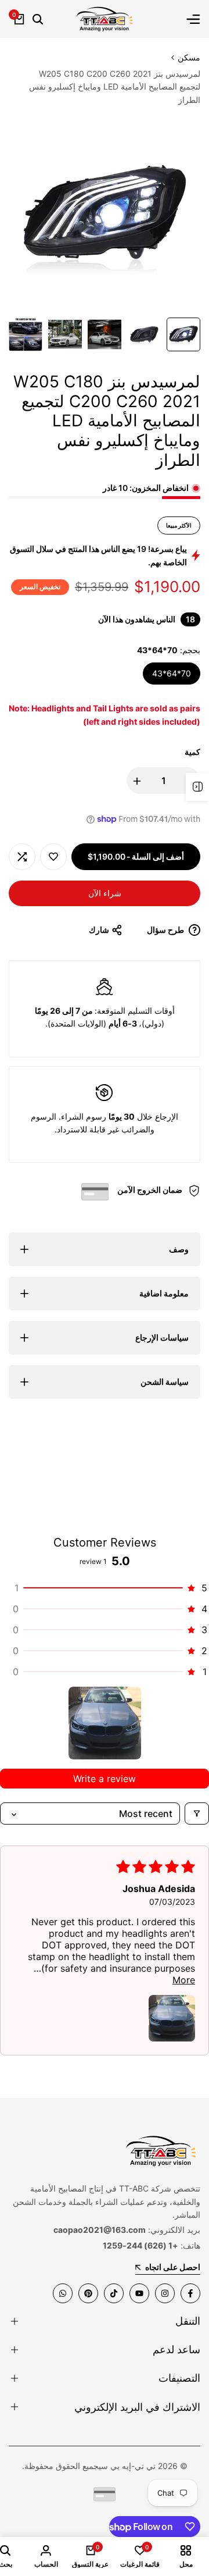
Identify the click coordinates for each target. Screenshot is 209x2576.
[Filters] (197, 1813)
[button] (53, 857)
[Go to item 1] (105, 1723)
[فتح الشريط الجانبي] (197, 787)
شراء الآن (105, 893)
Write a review (105, 1779)
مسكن (189, 57)
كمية (192, 752)
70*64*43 (172, 673)
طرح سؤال (166, 930)
